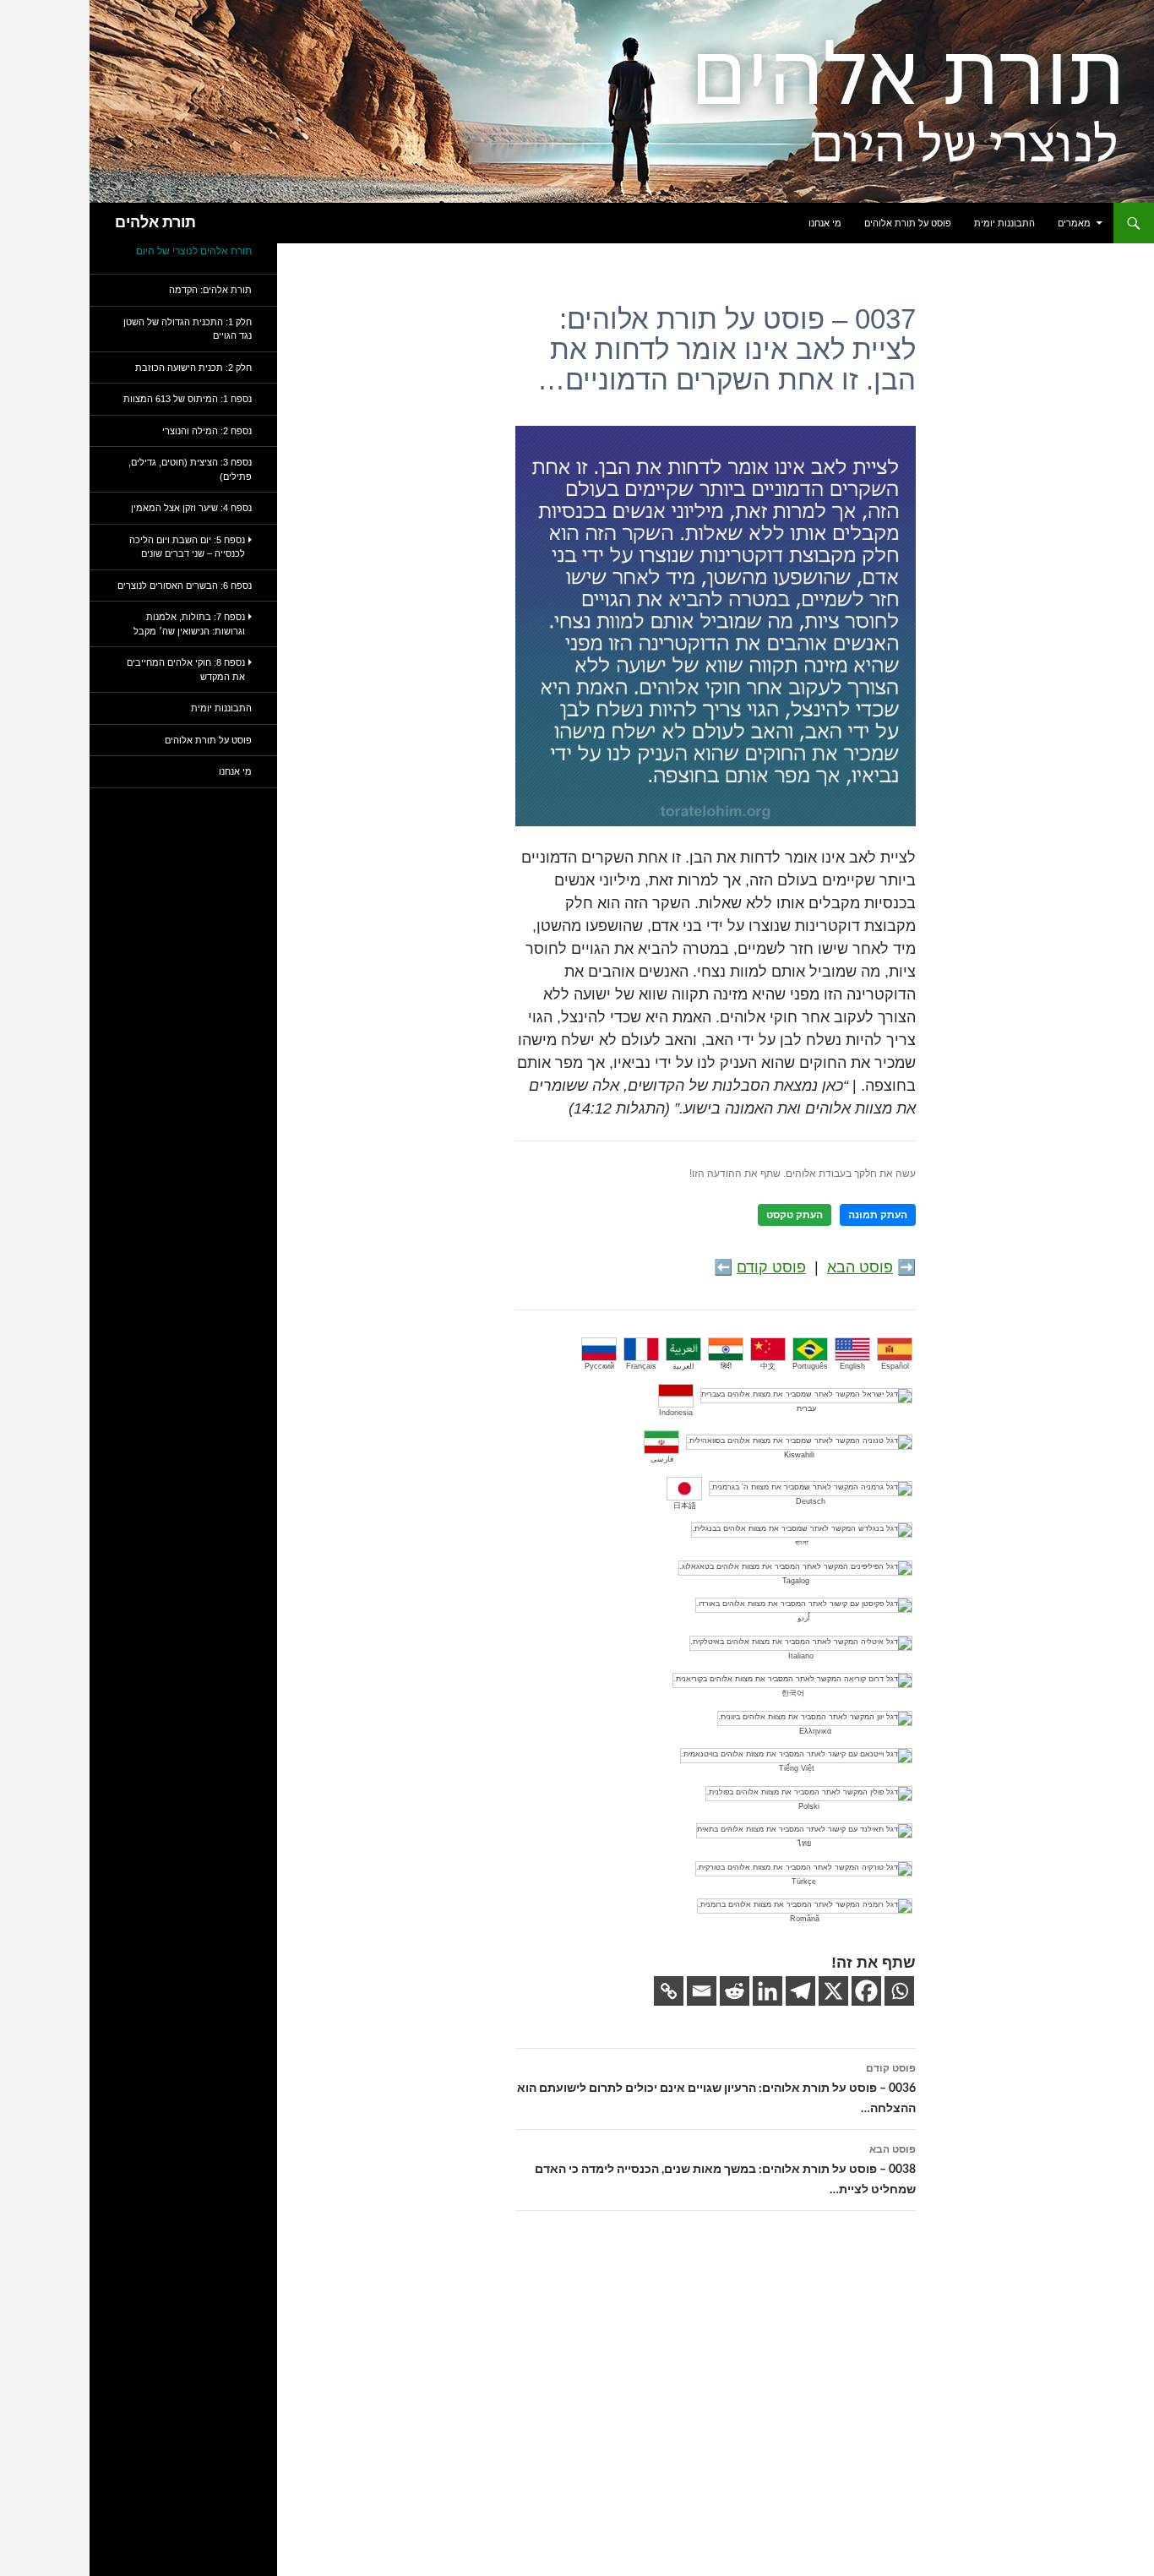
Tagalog (796, 1581)
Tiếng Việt (797, 1768)
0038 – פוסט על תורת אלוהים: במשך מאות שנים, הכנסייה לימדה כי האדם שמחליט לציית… (725, 2170)
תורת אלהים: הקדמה (210, 290)
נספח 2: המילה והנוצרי (207, 431)
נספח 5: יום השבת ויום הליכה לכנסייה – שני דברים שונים (187, 547)
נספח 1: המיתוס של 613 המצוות (188, 399)
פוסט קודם (771, 1267)
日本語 (685, 1506)
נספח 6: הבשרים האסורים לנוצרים (185, 585)
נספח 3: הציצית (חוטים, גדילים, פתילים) (190, 469)
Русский (599, 1366)
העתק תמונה (878, 1215)
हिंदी (726, 1366)
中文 (768, 1366)
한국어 (793, 1693)
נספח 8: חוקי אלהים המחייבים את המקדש (186, 670)
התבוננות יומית (1004, 223)
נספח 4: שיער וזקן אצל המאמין (191, 508)
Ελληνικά (815, 1731)
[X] (833, 1991)
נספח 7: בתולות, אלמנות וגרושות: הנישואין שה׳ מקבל (189, 624)
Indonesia (676, 1413)
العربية (683, 1366)
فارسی (662, 1459)
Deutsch (811, 1501)
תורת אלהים (155, 223)
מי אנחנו (825, 223)
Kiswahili (799, 1455)
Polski (809, 1806)
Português (810, 1366)
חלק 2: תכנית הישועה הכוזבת (193, 368)
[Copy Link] (669, 1991)
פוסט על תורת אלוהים (908, 223)
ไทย (804, 1844)
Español (895, 1366)
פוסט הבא (860, 1267)
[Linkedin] (768, 1991)
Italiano (801, 1656)
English (852, 1366)
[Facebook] (866, 1991)
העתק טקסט (795, 1215)
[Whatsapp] (899, 1991)
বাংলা (802, 1543)
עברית (806, 1408)
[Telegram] (800, 1991)
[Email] (702, 1991)
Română (805, 1919)
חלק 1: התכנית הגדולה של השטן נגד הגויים (188, 329)
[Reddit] (735, 1991)
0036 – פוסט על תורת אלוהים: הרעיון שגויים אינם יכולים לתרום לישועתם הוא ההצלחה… (716, 2089)
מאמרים (1074, 223)
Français (641, 1366)
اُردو (804, 1618)
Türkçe (804, 1882)
